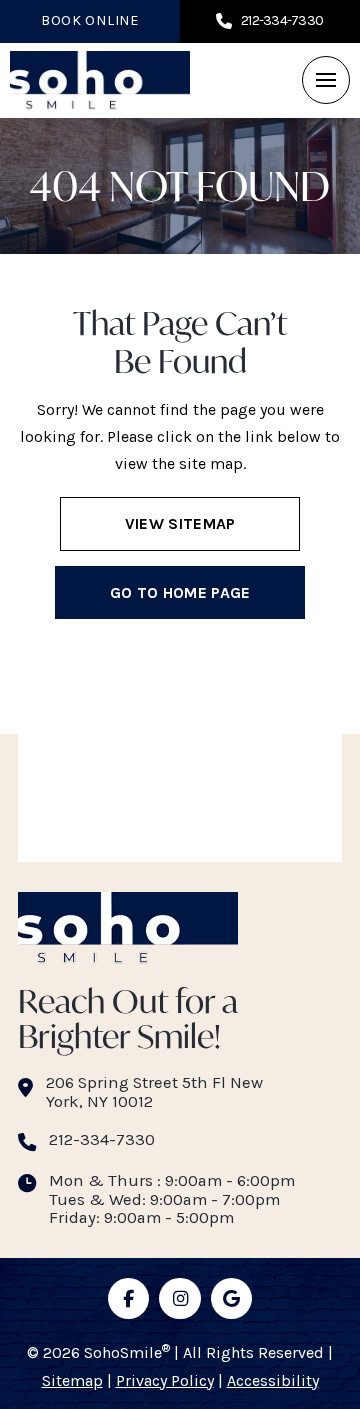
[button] (326, 80)
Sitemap (72, 1380)
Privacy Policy (165, 1380)
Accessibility (273, 1380)
